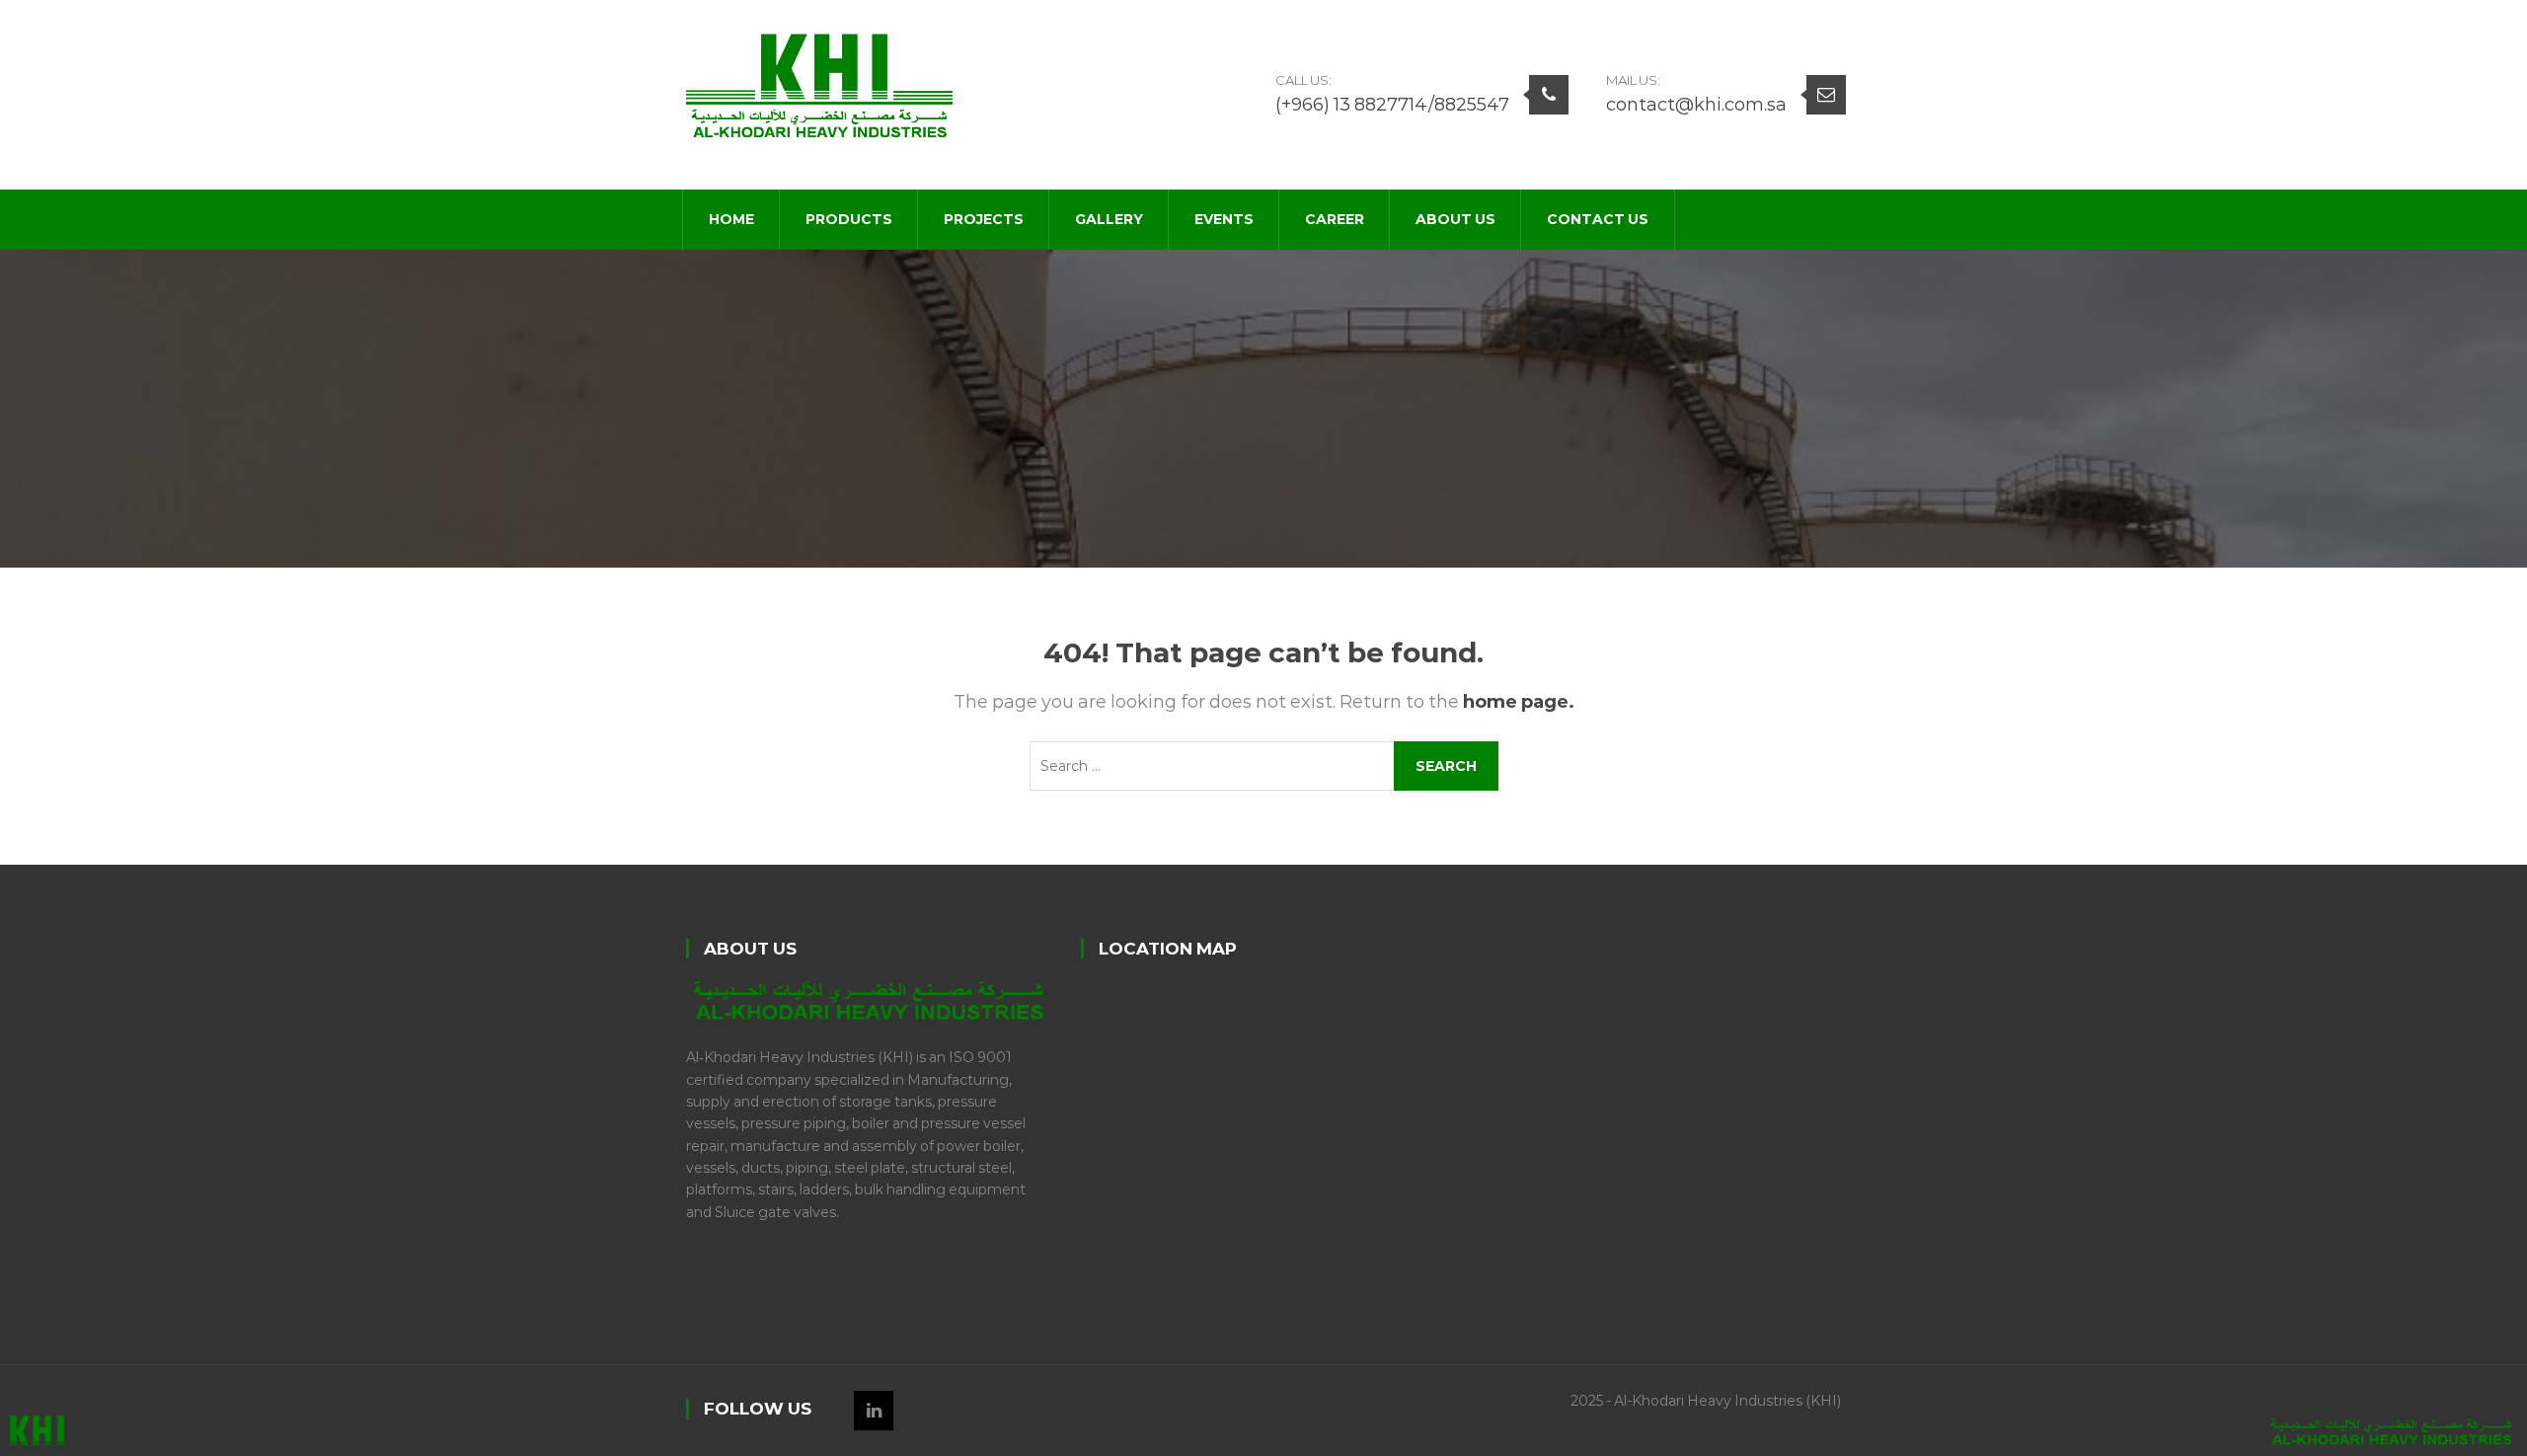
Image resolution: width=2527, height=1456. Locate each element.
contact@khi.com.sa (1696, 105)
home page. (1519, 702)
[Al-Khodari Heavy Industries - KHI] (819, 84)
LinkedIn (874, 1411)
